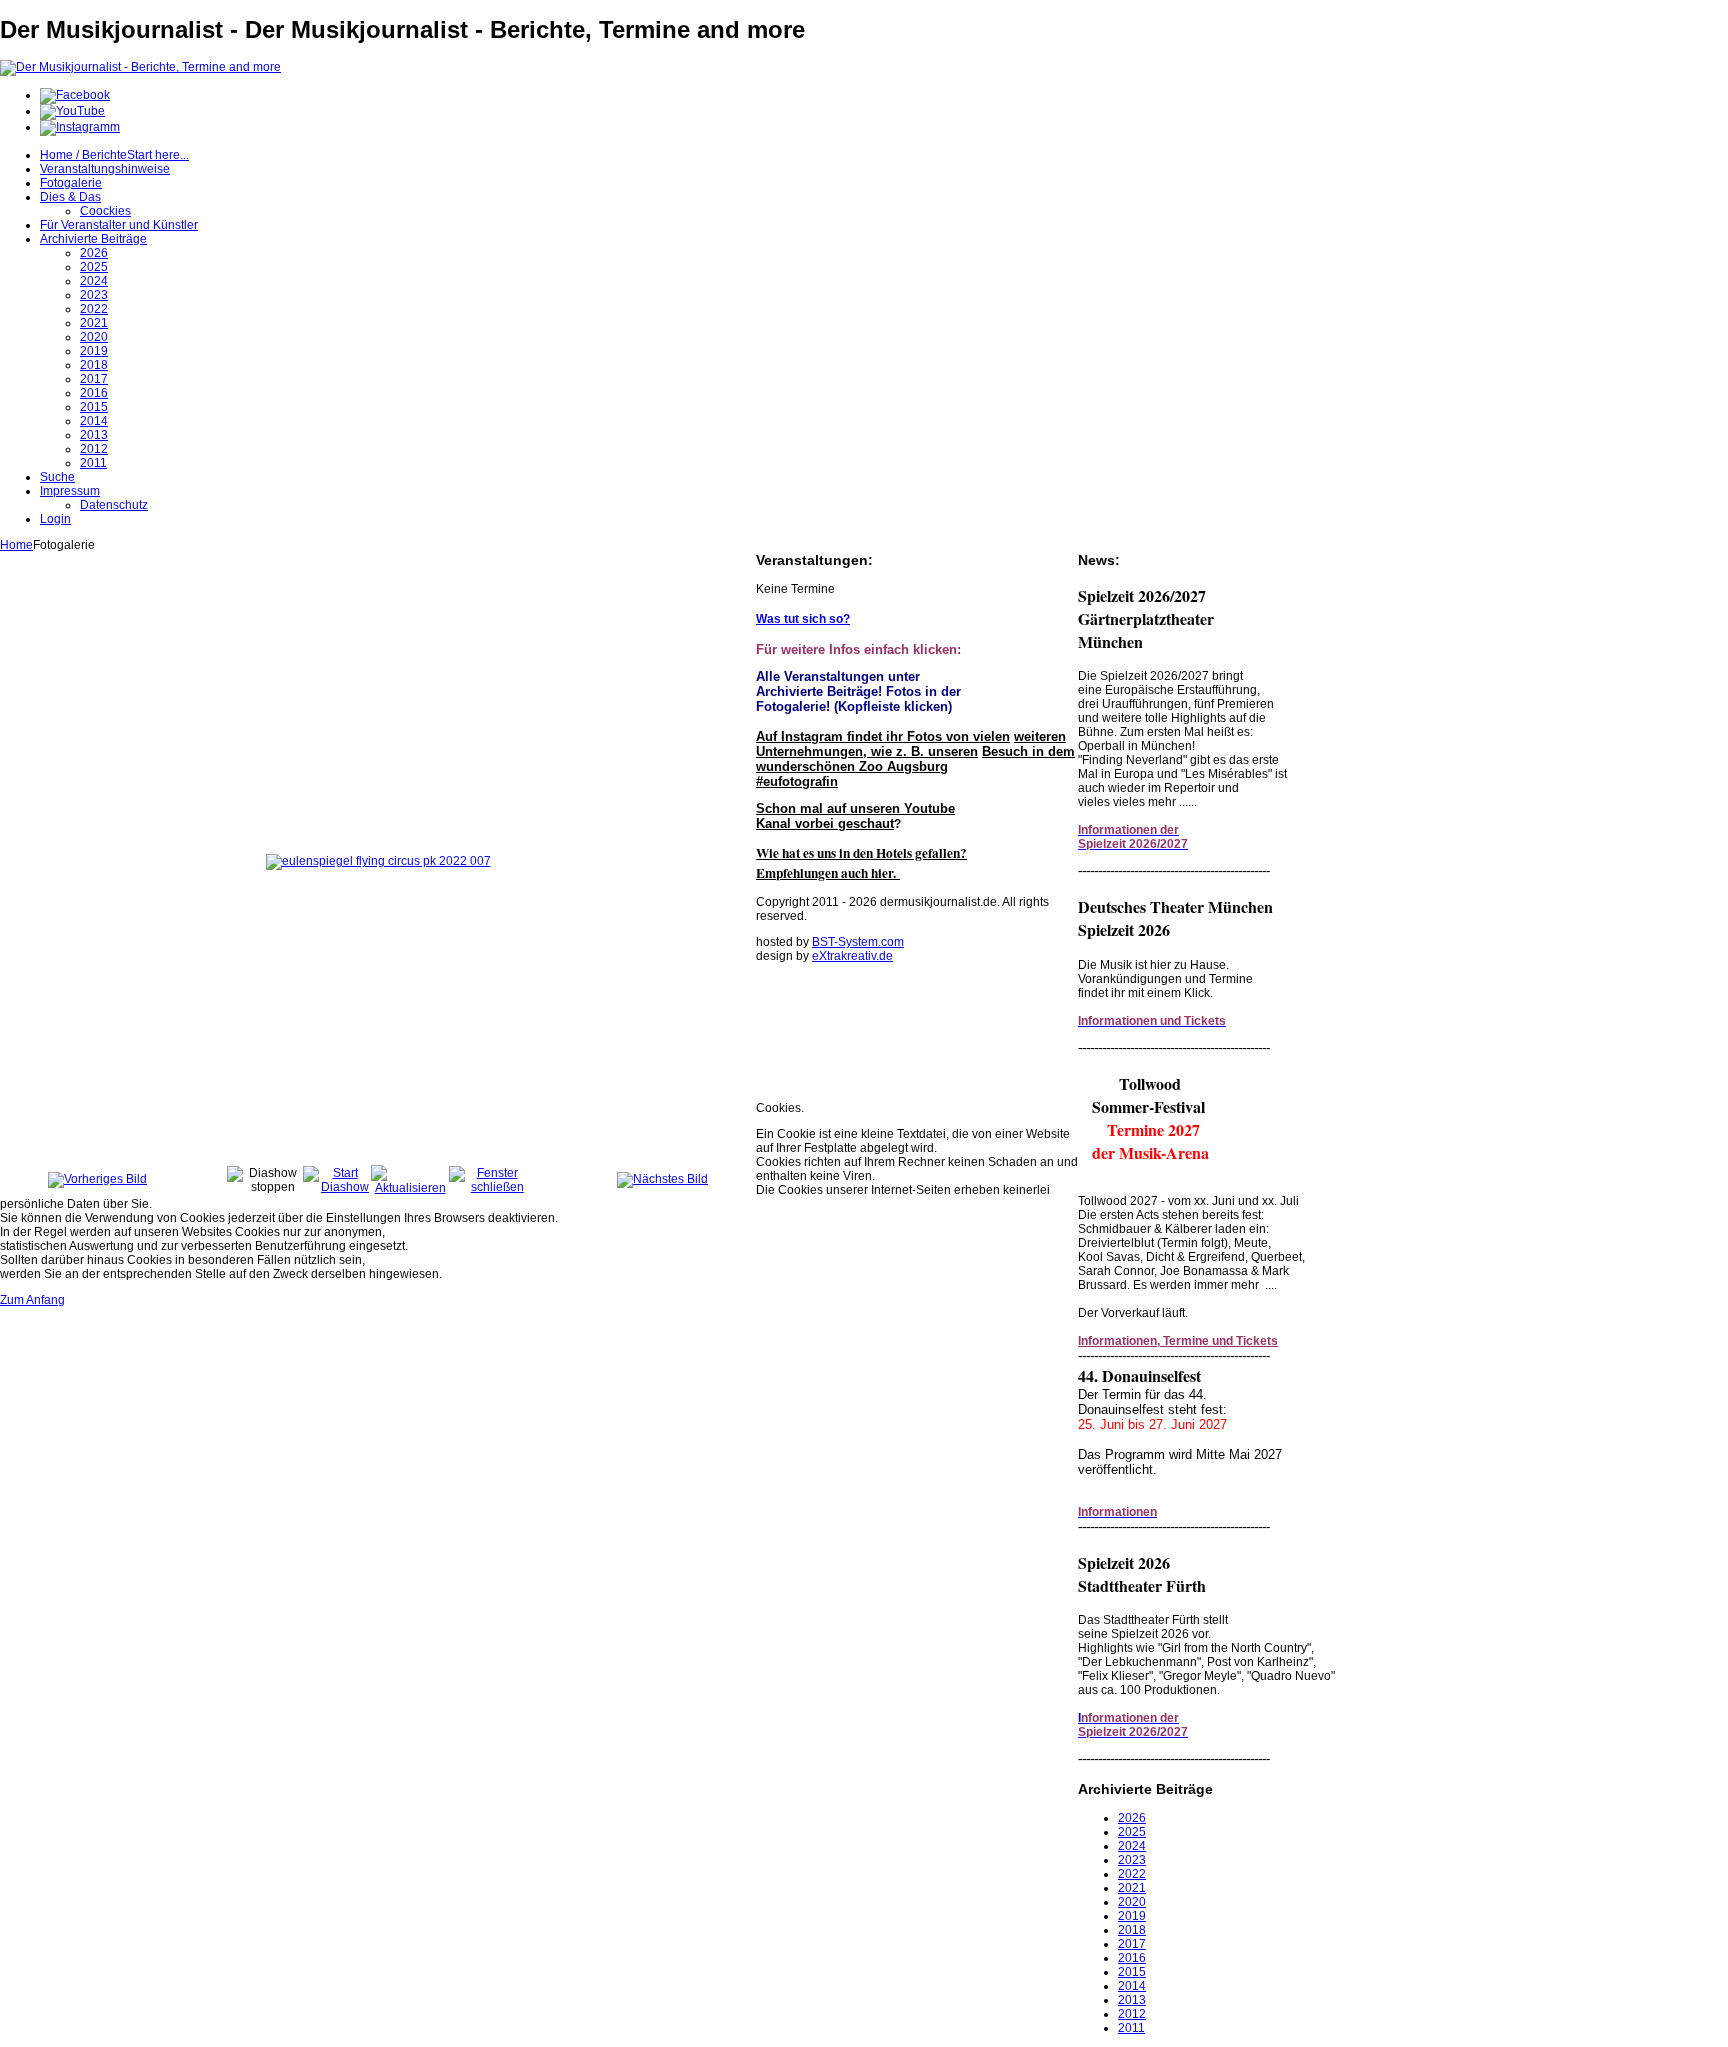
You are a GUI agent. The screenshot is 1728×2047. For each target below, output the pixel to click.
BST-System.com (858, 942)
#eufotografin (797, 781)
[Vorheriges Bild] (97, 1179)
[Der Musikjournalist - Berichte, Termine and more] (140, 67)
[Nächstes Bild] (662, 1179)
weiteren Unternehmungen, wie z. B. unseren (911, 744)
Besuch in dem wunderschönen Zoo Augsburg (915, 759)
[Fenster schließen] (489, 1187)
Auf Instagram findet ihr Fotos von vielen (883, 736)
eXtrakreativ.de (852, 956)
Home (16, 545)
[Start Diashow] (337, 1187)
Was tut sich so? (803, 619)
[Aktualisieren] (410, 1188)
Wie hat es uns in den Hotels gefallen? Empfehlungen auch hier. (861, 863)
